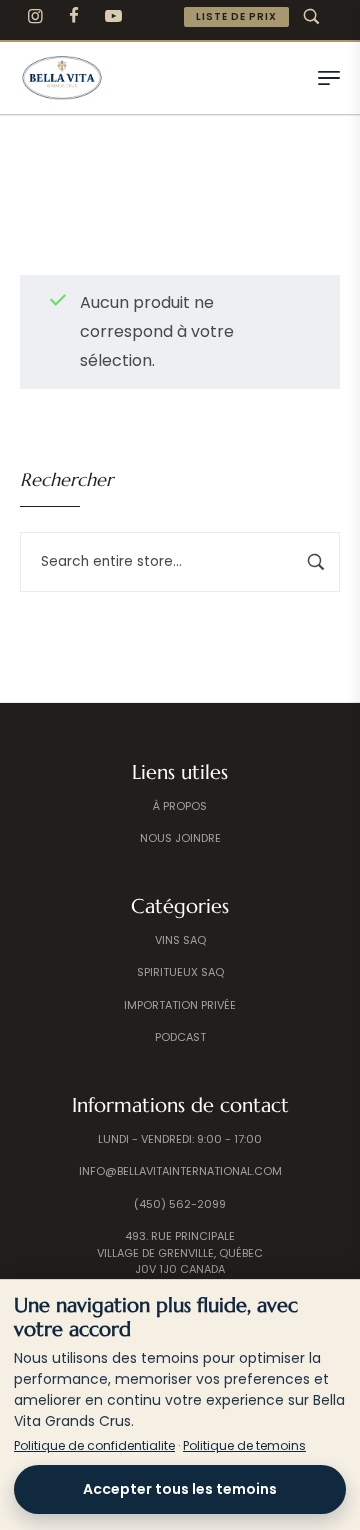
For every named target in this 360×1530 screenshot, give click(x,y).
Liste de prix (236, 16)
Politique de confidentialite (94, 1445)
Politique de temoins (244, 1445)
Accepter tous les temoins (180, 1489)
